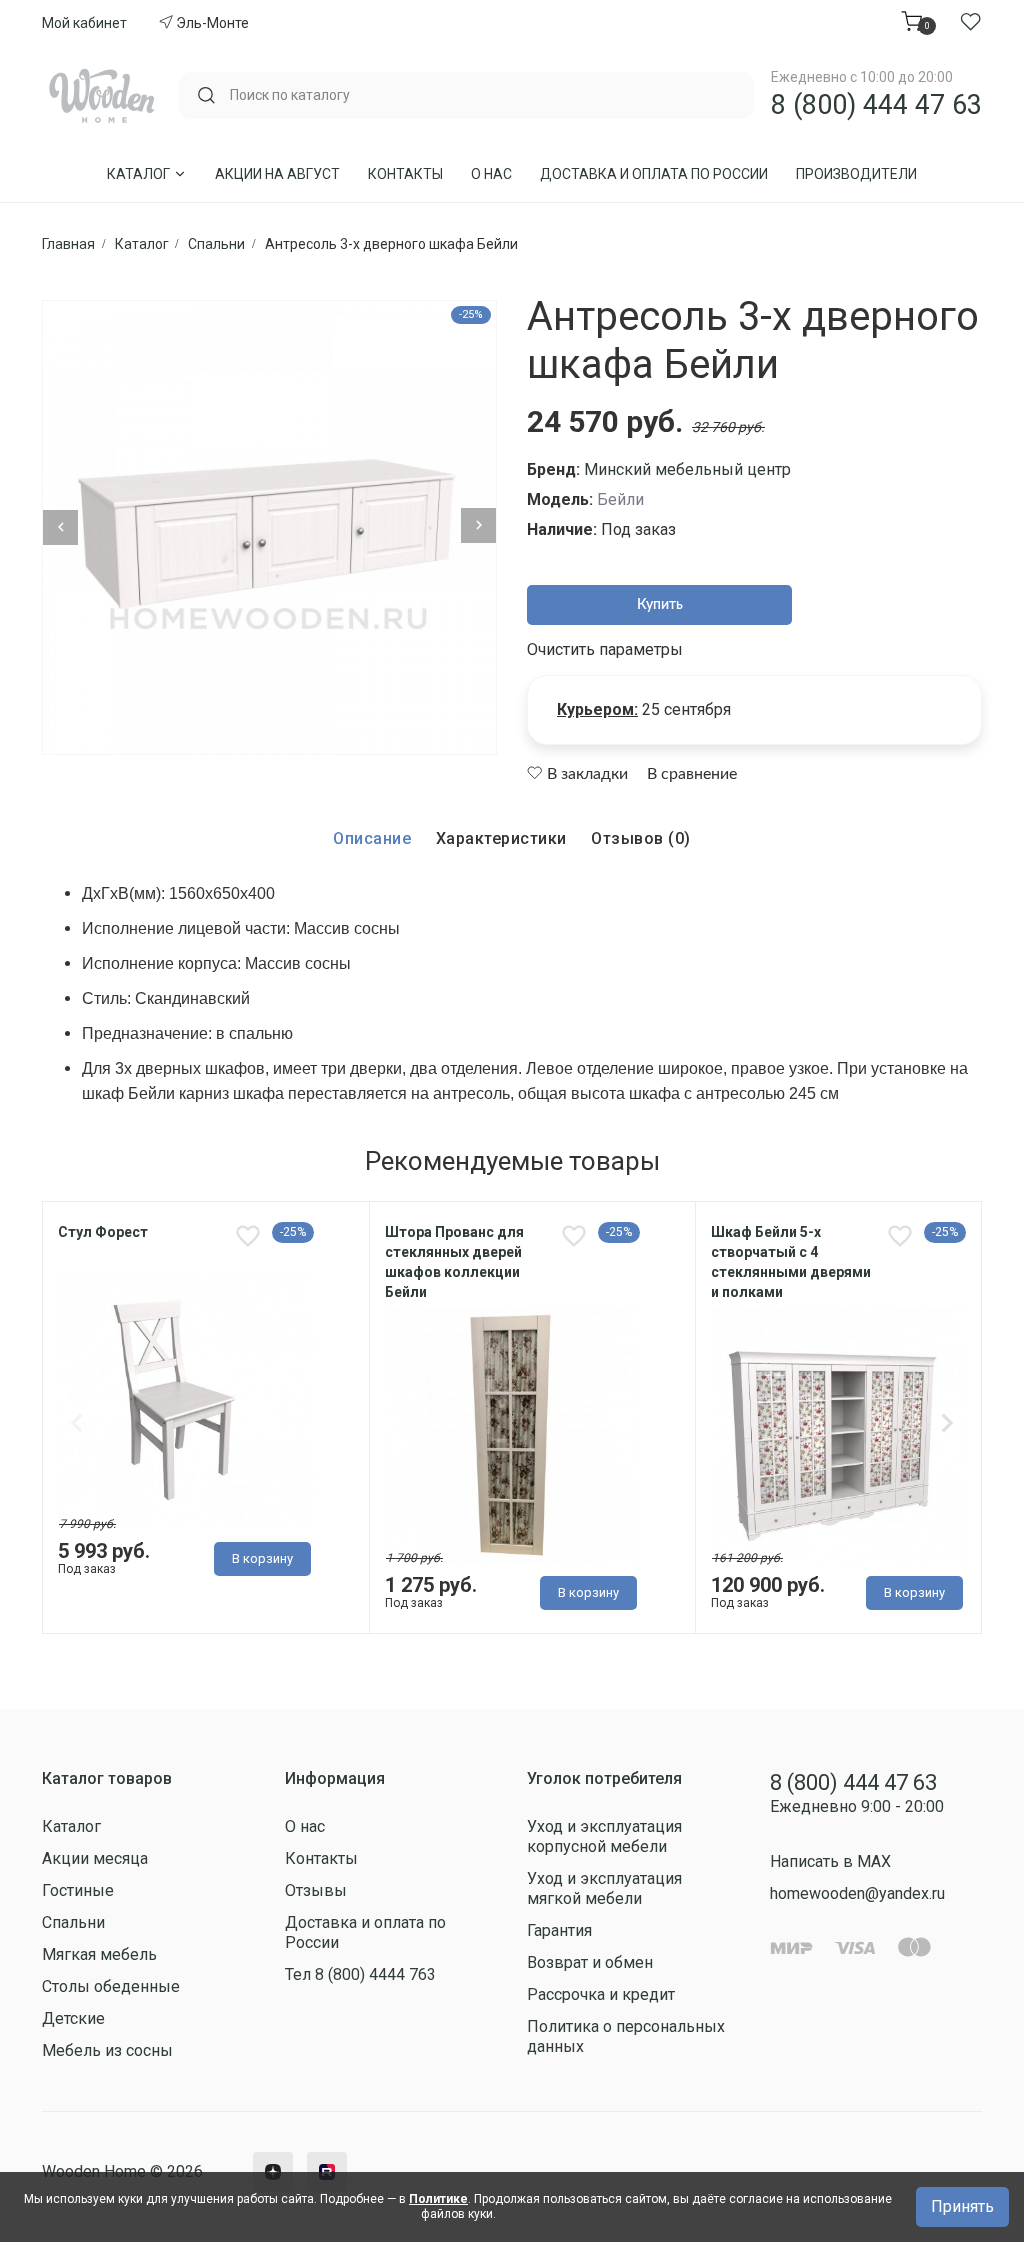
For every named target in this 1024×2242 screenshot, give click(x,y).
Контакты (405, 174)
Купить (660, 605)
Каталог (140, 174)
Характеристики (501, 838)
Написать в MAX (830, 1861)
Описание (372, 838)
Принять (962, 2206)
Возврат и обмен (590, 1962)
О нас (491, 174)
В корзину (262, 1558)
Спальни (73, 1922)
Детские (73, 2018)
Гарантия (559, 1930)
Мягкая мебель (99, 1954)
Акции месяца (95, 1858)
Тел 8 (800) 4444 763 (360, 1974)
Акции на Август (277, 174)
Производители (856, 174)
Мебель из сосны (107, 2050)
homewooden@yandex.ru (857, 1893)
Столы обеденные (111, 1986)
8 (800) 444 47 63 (876, 105)
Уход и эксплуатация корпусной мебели (604, 1836)
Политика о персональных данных (626, 2036)
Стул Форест (103, 1232)
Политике (438, 2199)
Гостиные (78, 1890)
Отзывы (316, 1890)
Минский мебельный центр (687, 469)
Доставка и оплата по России (654, 174)
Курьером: (597, 709)
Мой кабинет (84, 23)
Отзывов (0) (641, 838)
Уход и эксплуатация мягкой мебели (604, 1888)
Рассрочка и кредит (601, 1994)
